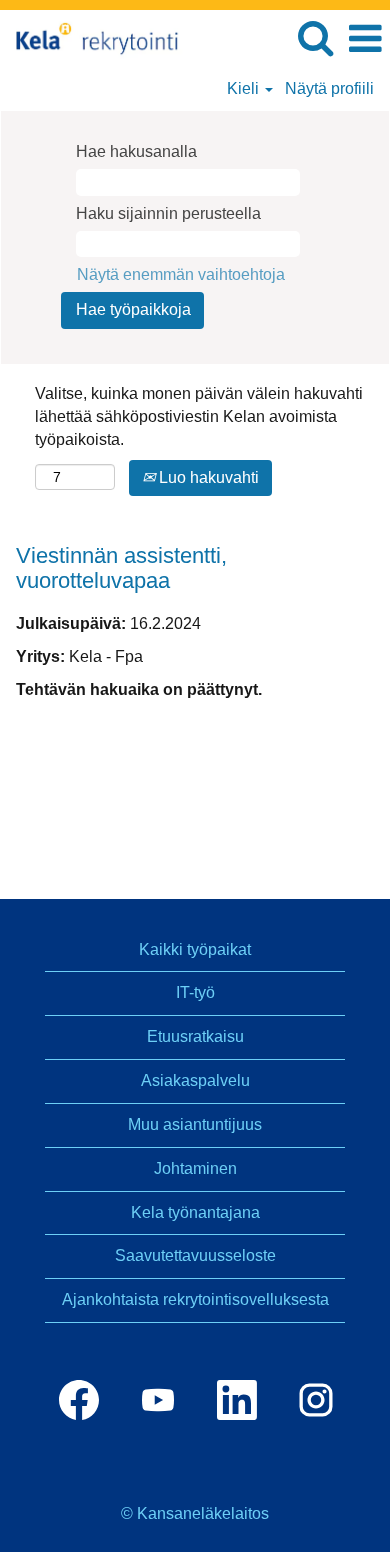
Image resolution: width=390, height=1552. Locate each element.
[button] (365, 39)
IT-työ (195, 992)
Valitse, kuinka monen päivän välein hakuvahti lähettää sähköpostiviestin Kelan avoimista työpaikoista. (199, 416)
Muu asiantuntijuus (195, 1124)
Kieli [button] (245, 88)
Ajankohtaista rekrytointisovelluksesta (195, 1299)
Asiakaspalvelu (195, 1080)
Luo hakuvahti (207, 477)
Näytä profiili (329, 88)
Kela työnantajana (195, 1212)
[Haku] (315, 38)
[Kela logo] (94, 37)
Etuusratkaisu (195, 1036)
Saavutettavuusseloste (195, 1255)
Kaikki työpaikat (195, 949)
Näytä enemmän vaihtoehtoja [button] (181, 274)
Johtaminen (195, 1168)
